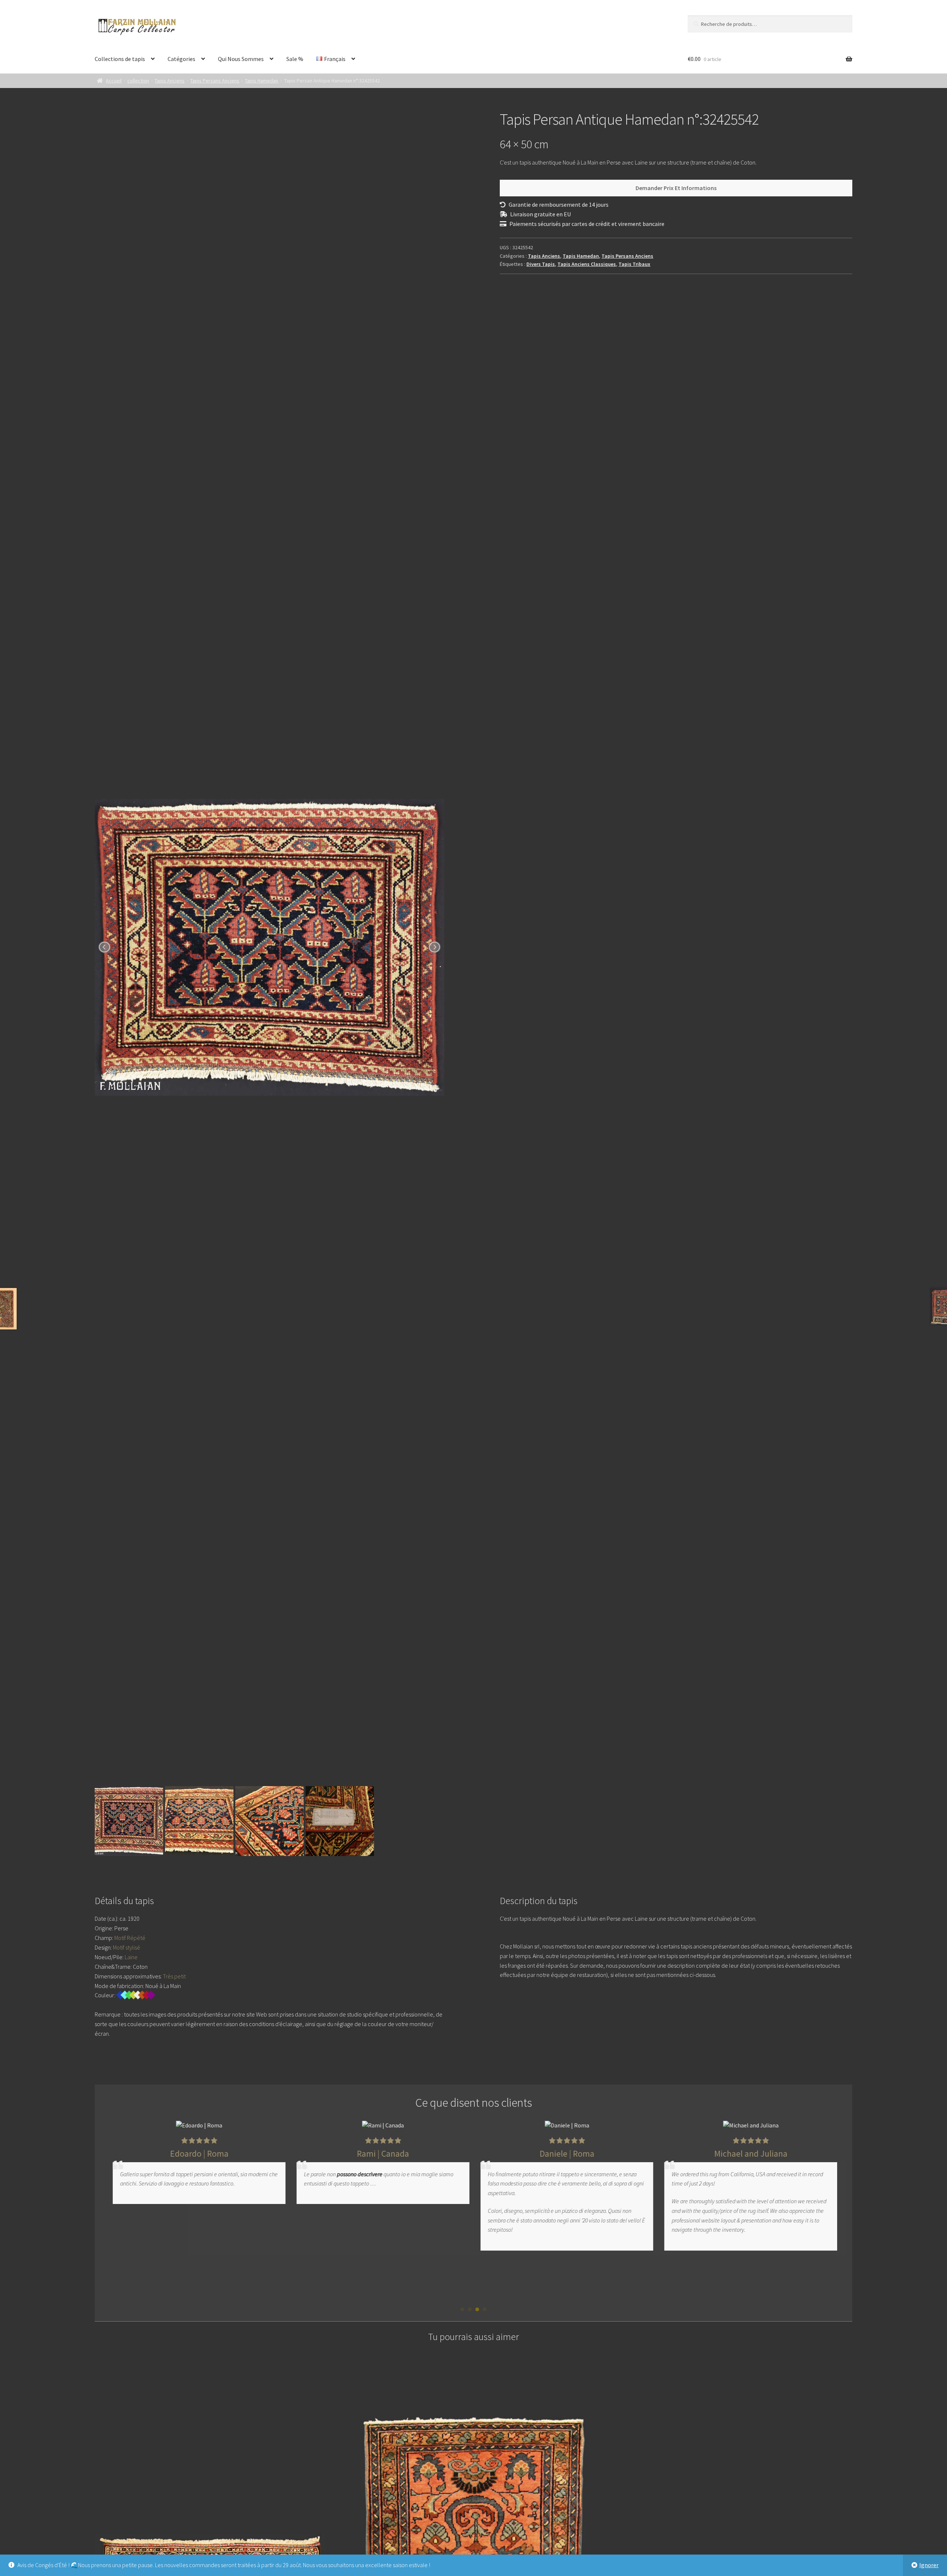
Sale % (295, 59)
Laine (131, 1957)
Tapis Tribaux (634, 264)
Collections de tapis (120, 59)
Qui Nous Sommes (241, 59)
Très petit (174, 1976)
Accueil (114, 81)
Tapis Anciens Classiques (587, 264)
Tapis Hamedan (262, 81)
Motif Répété (130, 1938)
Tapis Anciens (170, 81)
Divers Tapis (541, 264)
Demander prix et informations (676, 188)
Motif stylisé (127, 1947)
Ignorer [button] (929, 2565)
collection (138, 81)
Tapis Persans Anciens (215, 81)
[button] (462, 2309)
